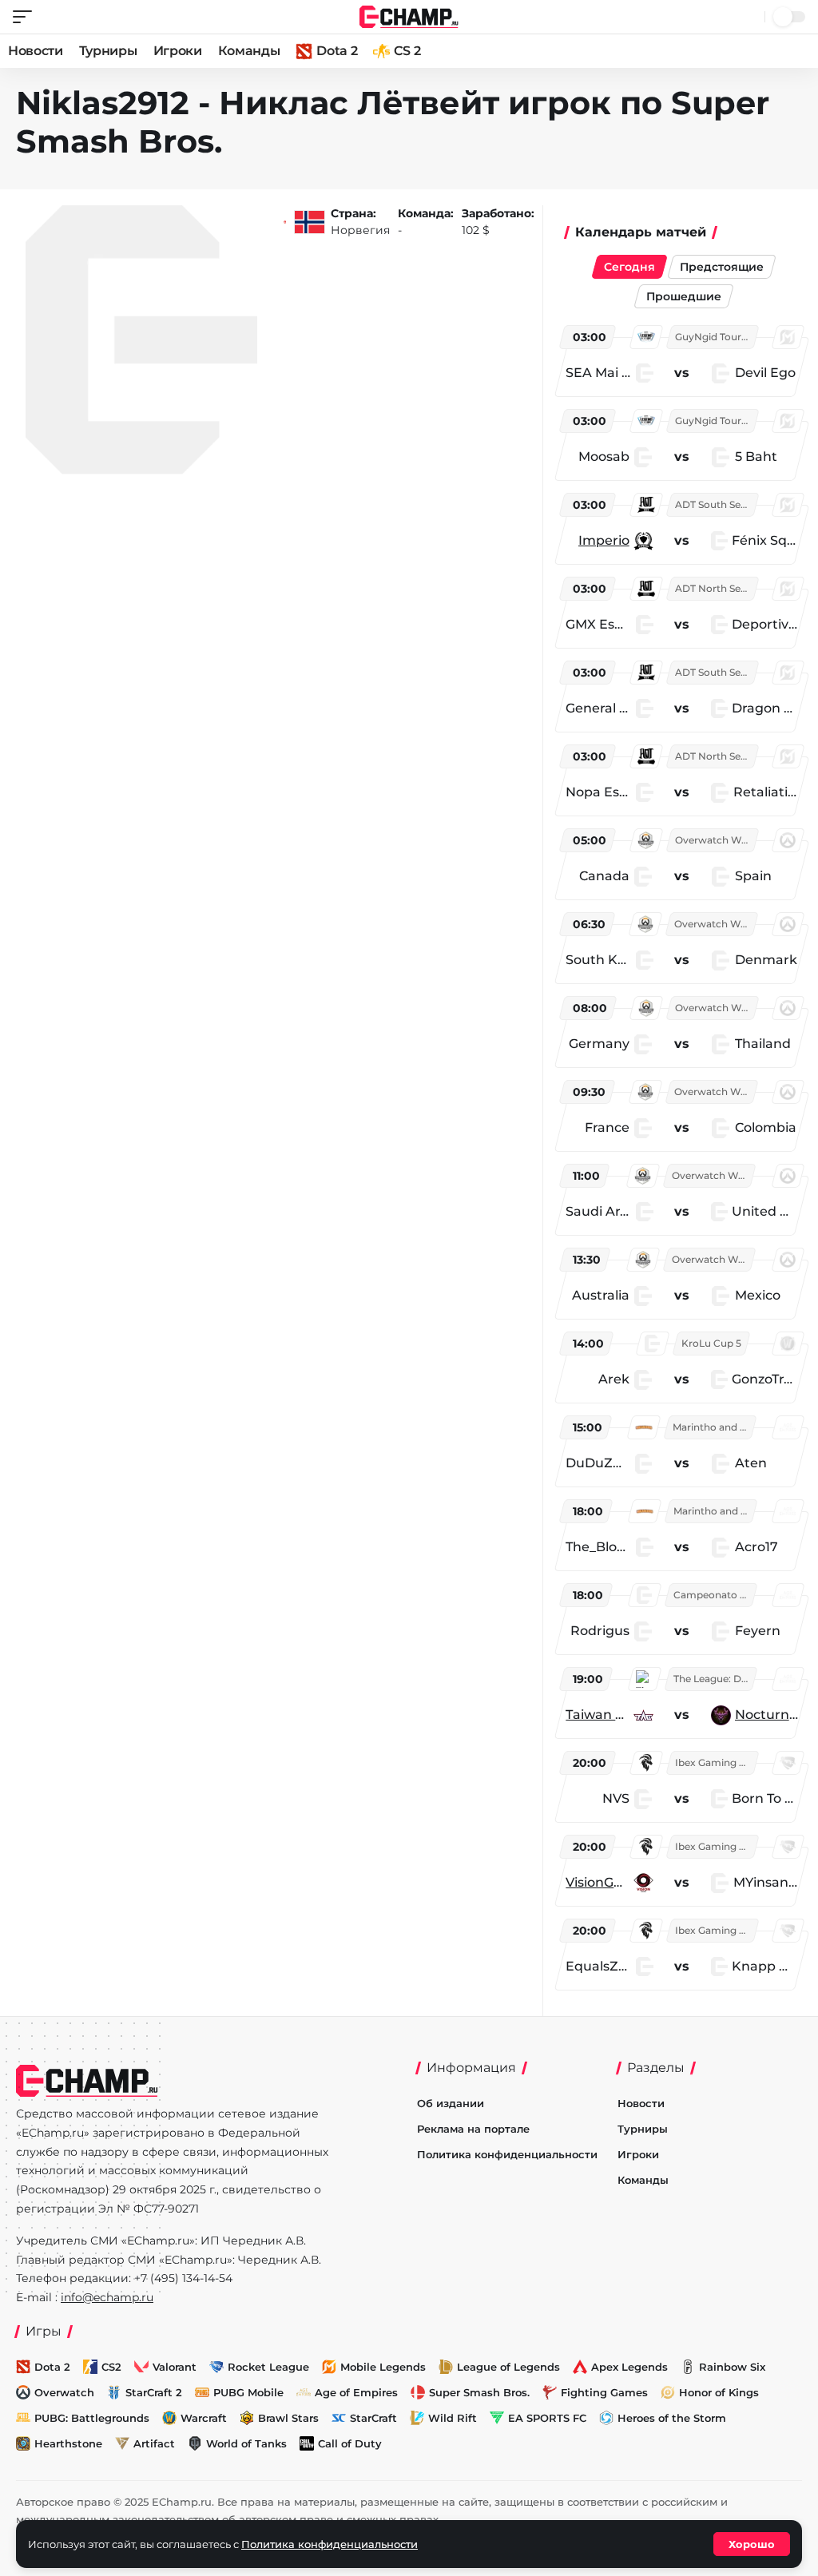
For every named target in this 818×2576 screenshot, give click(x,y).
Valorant (175, 2367)
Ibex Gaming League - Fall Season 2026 (716, 1762)
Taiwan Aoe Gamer (597, 1715)
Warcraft (204, 2418)
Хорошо (752, 2544)
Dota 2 (337, 51)
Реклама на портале (473, 2129)
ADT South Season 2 (716, 504)
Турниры (108, 51)
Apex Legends (629, 2367)
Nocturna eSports (766, 1715)
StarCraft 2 (154, 2392)
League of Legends (508, 2367)
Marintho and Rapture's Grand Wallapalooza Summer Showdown (713, 1427)
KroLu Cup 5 (711, 1343)
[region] (684, 1156)
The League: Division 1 (714, 1679)
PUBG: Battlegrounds (92, 2418)
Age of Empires (356, 2392)
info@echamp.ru (107, 2297)
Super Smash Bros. (479, 2392)
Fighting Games (604, 2392)
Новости (36, 51)
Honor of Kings (719, 2392)
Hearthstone (68, 2443)
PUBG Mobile (248, 2392)
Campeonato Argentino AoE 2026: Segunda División (714, 1595)
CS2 (111, 2367)
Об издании (451, 2103)
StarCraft (373, 2418)
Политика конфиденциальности (507, 2154)
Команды (249, 51)
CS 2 (407, 51)
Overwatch (64, 2392)
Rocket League (268, 2367)
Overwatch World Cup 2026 (716, 840)
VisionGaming (597, 1882)
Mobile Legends (383, 2367)
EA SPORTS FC (547, 2418)
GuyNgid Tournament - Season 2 (716, 337)
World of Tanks (246, 2443)
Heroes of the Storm (672, 2418)
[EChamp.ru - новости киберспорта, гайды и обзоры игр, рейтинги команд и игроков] (409, 16)
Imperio (604, 540)
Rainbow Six (732, 2367)
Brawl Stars (288, 2418)
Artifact (154, 2443)
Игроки (178, 51)
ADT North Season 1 (716, 588)
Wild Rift (453, 2418)
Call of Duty (350, 2443)
